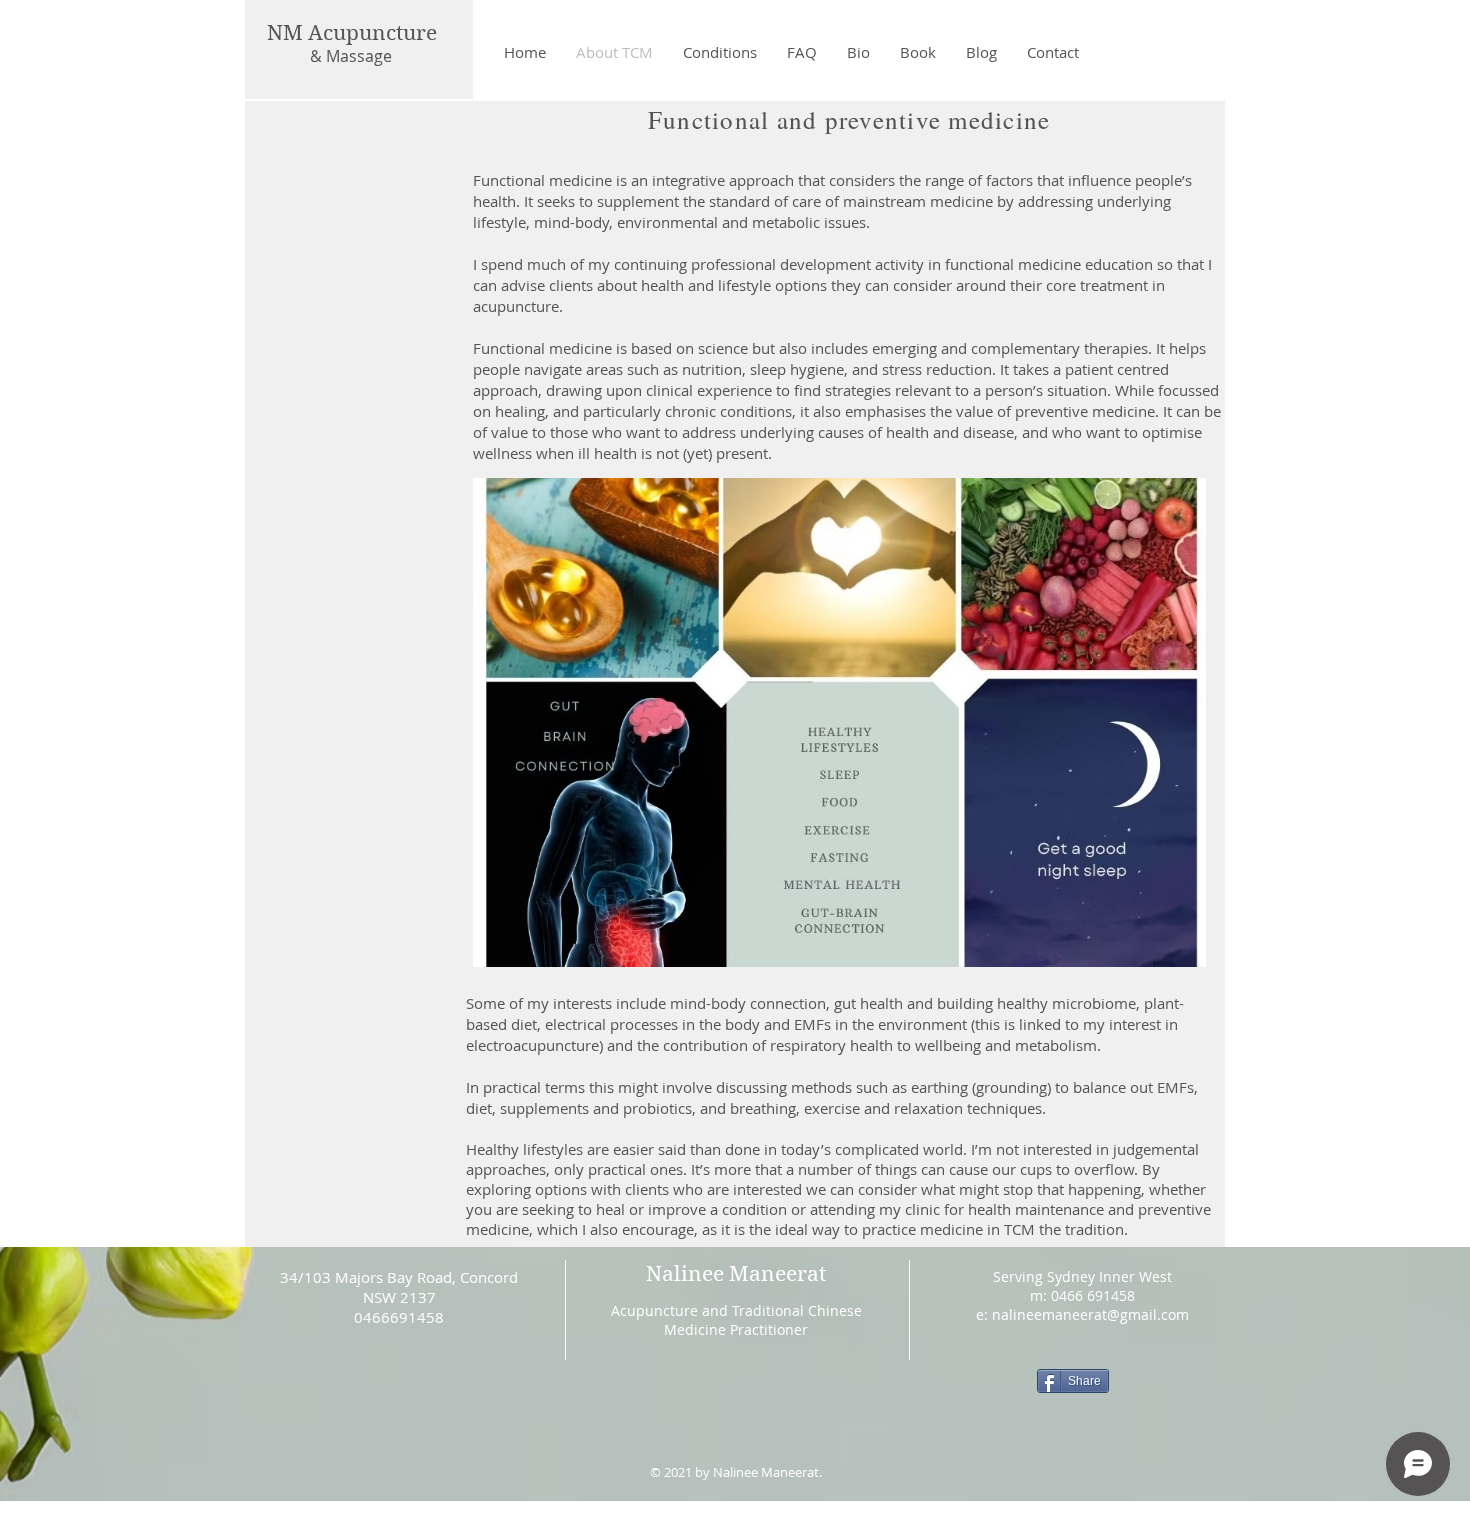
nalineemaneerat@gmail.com (1090, 1314)
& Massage (351, 56)
